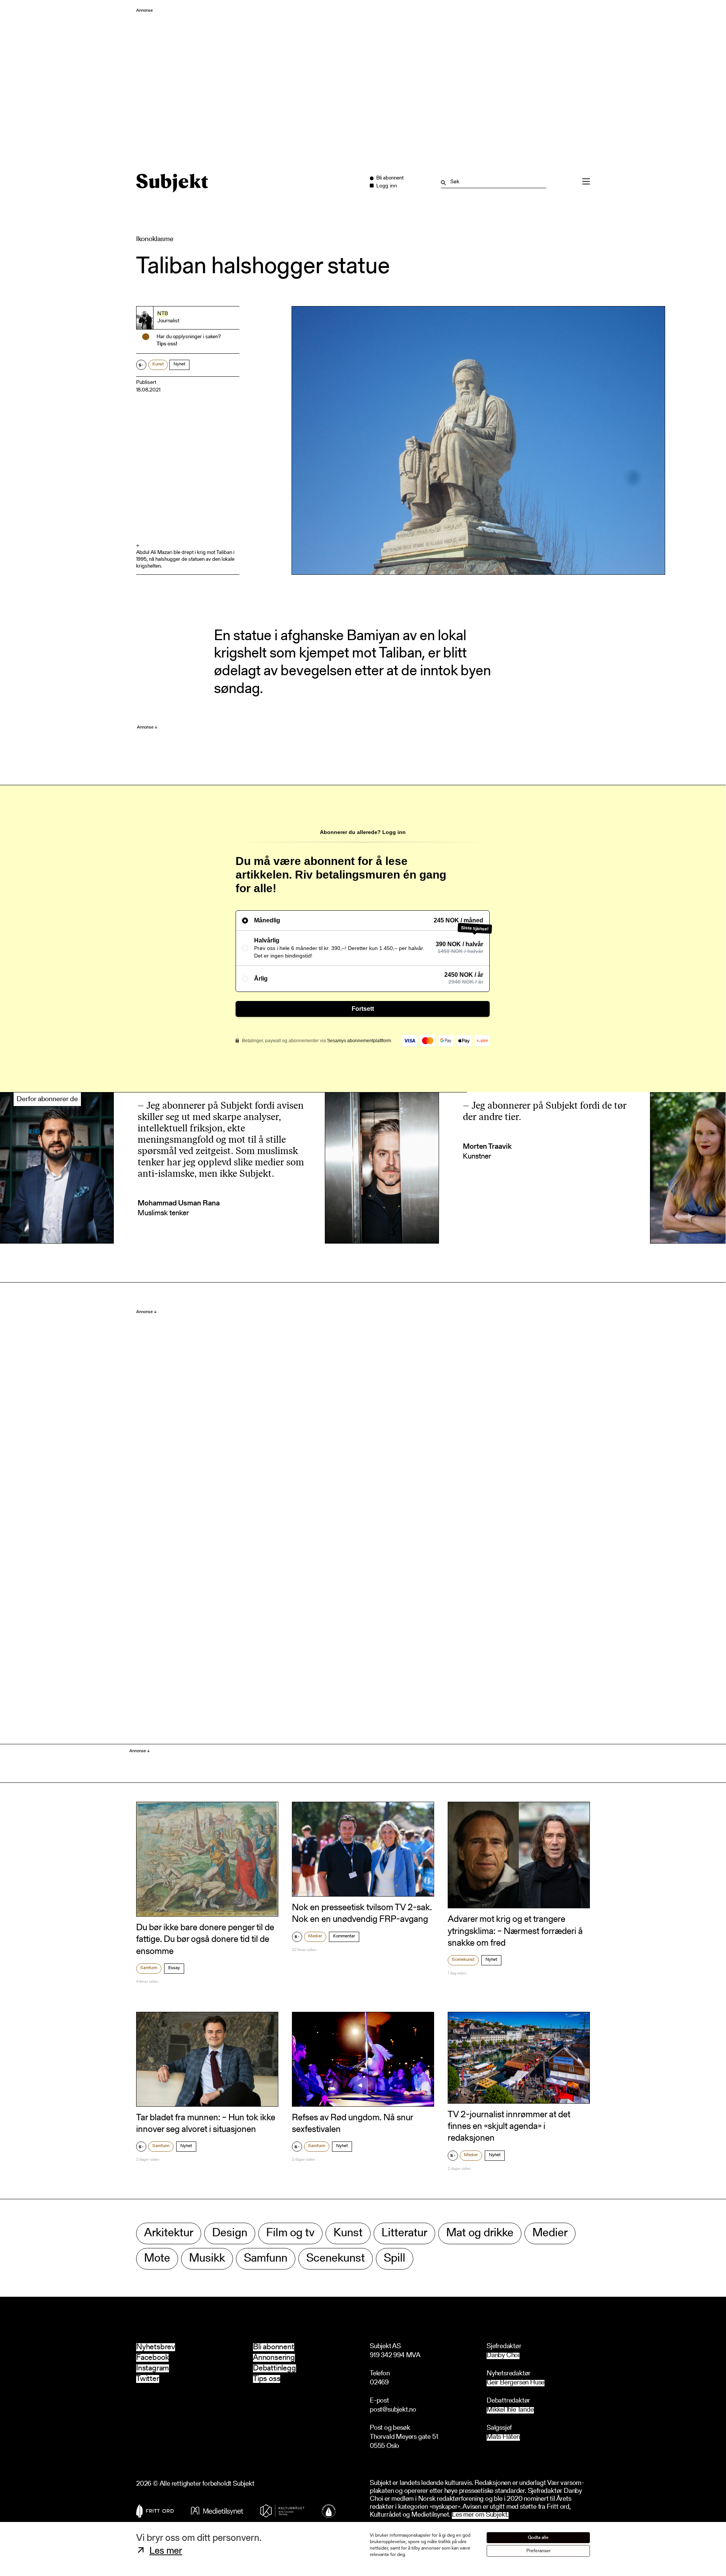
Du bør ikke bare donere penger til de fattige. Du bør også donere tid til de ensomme (205, 1940)
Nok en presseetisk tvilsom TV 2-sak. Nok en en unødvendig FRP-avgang (362, 1914)
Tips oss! (167, 344)
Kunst (158, 364)
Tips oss (267, 2379)
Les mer (166, 2551)
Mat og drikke (480, 2233)
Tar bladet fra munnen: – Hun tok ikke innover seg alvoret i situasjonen (206, 2124)
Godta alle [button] (538, 2538)
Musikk (207, 2259)
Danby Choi (503, 2356)
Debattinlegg (275, 2368)
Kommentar (344, 1936)
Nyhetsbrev (156, 2347)
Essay (174, 1968)
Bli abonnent (274, 2347)
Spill (395, 2259)
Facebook (152, 2358)
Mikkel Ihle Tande (510, 2410)
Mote (157, 2259)
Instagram (153, 2368)
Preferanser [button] (538, 2551)
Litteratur (404, 2233)
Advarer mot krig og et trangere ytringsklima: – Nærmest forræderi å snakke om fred (515, 1931)
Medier (315, 1936)
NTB (163, 314)
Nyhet (179, 364)
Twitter (148, 2379)
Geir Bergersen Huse (516, 2383)
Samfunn (149, 1968)
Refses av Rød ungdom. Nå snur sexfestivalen (352, 2124)
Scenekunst (463, 1960)
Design (230, 2233)
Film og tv (290, 2233)
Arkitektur (169, 2233)
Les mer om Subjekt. (480, 2515)
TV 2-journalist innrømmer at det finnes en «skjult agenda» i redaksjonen (509, 2127)
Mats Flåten (503, 2438)
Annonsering (274, 2358)
